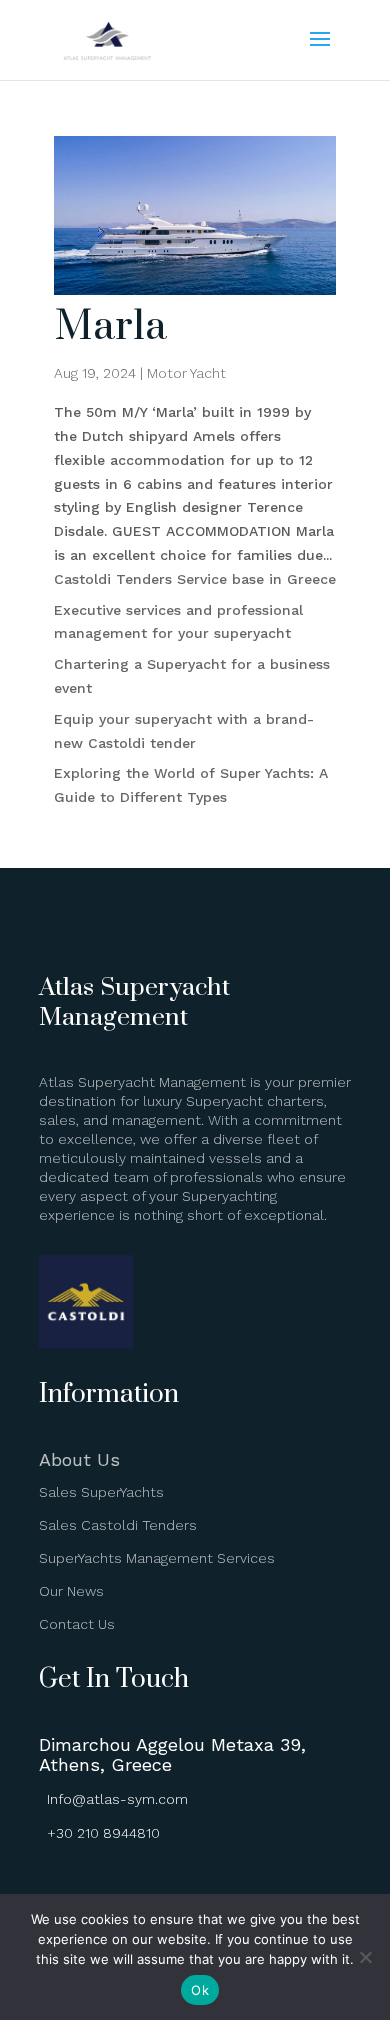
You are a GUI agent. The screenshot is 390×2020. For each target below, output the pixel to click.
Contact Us (77, 1624)
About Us (79, 1459)
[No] (365, 1957)
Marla (110, 327)
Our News (71, 1591)
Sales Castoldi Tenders (118, 1525)
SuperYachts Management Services (157, 1558)
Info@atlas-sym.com (117, 1799)
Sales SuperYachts (101, 1492)
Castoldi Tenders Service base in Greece (195, 579)
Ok (200, 1990)
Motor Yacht (186, 373)
